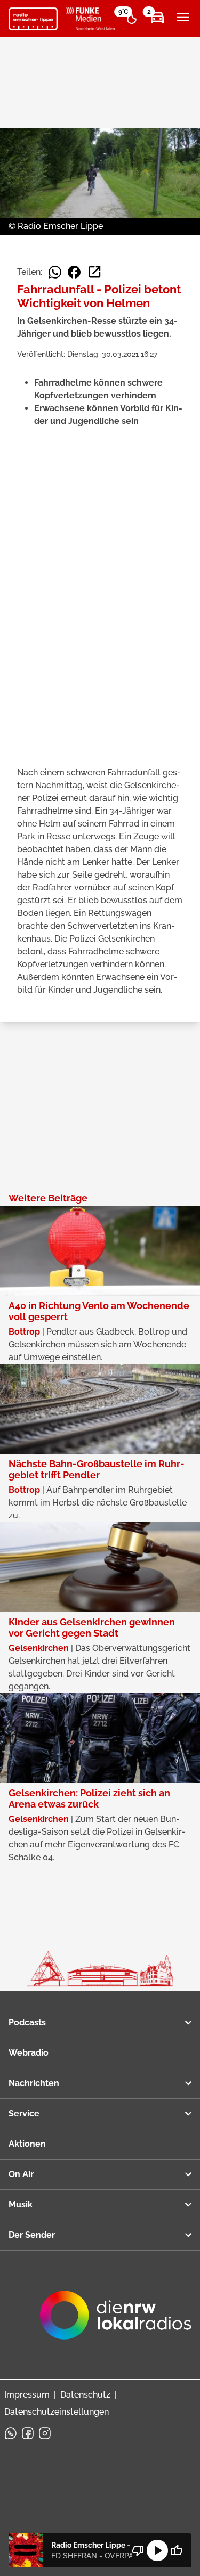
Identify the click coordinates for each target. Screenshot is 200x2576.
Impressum (27, 2395)
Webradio (29, 2053)
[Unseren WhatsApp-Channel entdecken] (11, 2433)
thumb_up (177, 2550)
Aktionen (27, 2144)
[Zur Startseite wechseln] (33, 19)
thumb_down (138, 2550)
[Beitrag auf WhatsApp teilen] (55, 272)
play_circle (157, 2550)
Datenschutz (85, 2395)
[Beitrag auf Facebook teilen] (74, 272)
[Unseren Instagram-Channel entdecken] (45, 2433)
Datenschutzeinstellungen (57, 2412)
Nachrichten (34, 2083)
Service (24, 2113)
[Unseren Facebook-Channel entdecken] (28, 2433)
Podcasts (27, 2022)
